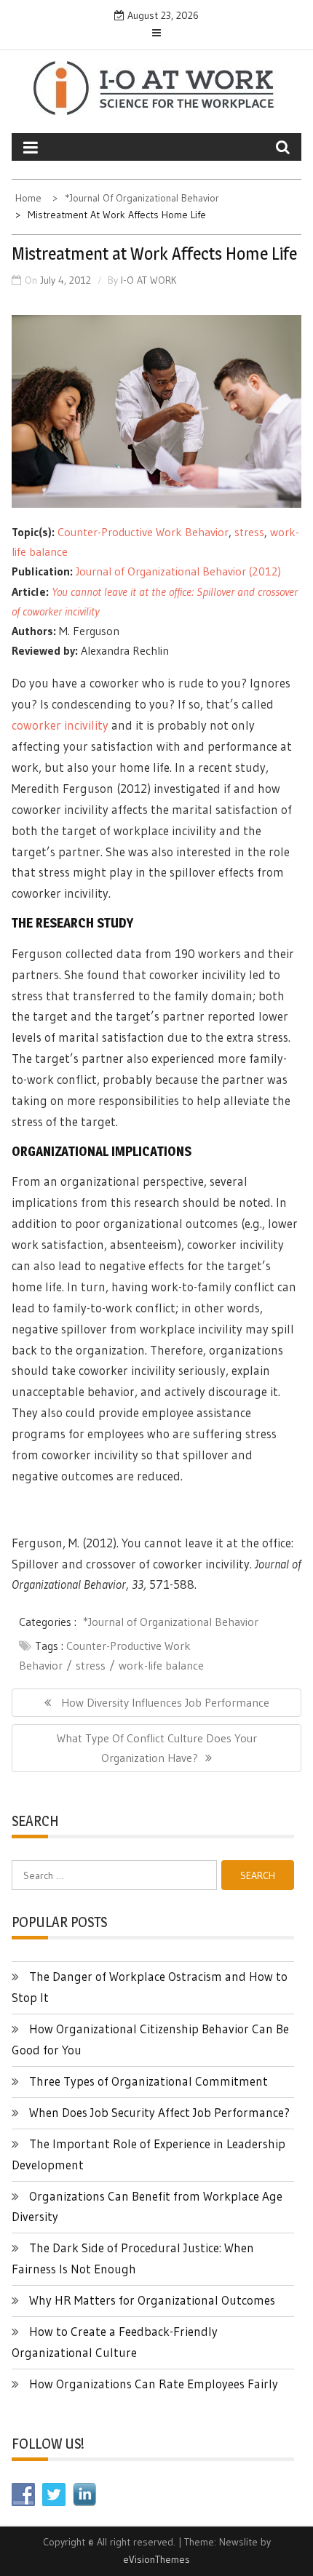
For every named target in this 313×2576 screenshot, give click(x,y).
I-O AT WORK (149, 280)
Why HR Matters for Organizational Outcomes (152, 2300)
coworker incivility (60, 725)
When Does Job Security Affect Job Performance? (159, 2112)
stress (249, 532)
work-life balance (161, 1665)
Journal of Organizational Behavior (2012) (178, 571)
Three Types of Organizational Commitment (148, 2081)
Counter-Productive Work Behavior (143, 532)
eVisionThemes (156, 2559)
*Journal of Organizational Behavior (171, 1622)
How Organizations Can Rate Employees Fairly (154, 2384)
